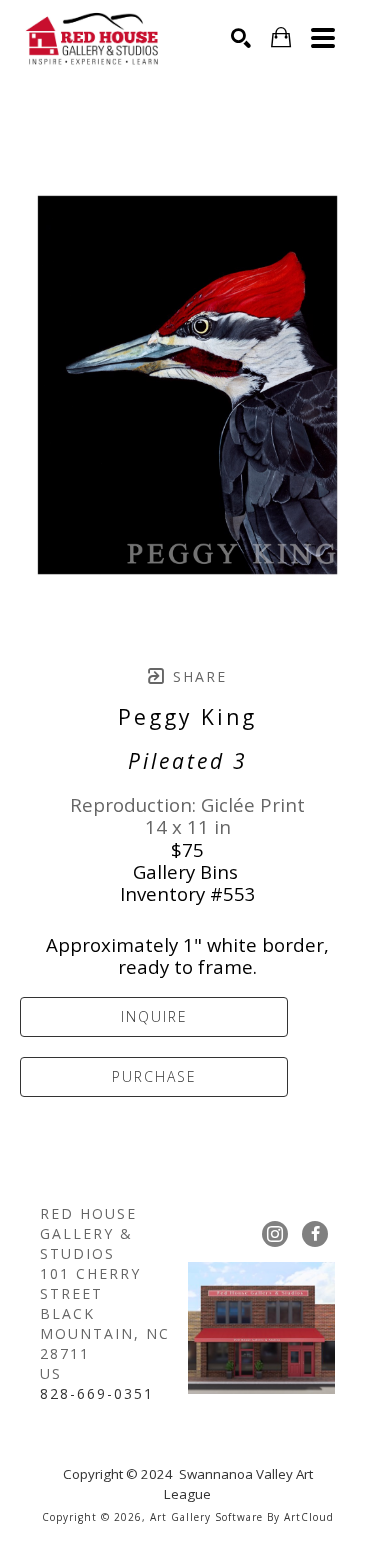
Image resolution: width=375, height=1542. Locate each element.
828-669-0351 (97, 1393)
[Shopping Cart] (281, 37)
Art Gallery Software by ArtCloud (242, 1517)
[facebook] (315, 1234)
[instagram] (275, 1234)
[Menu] (323, 38)
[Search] (241, 38)
